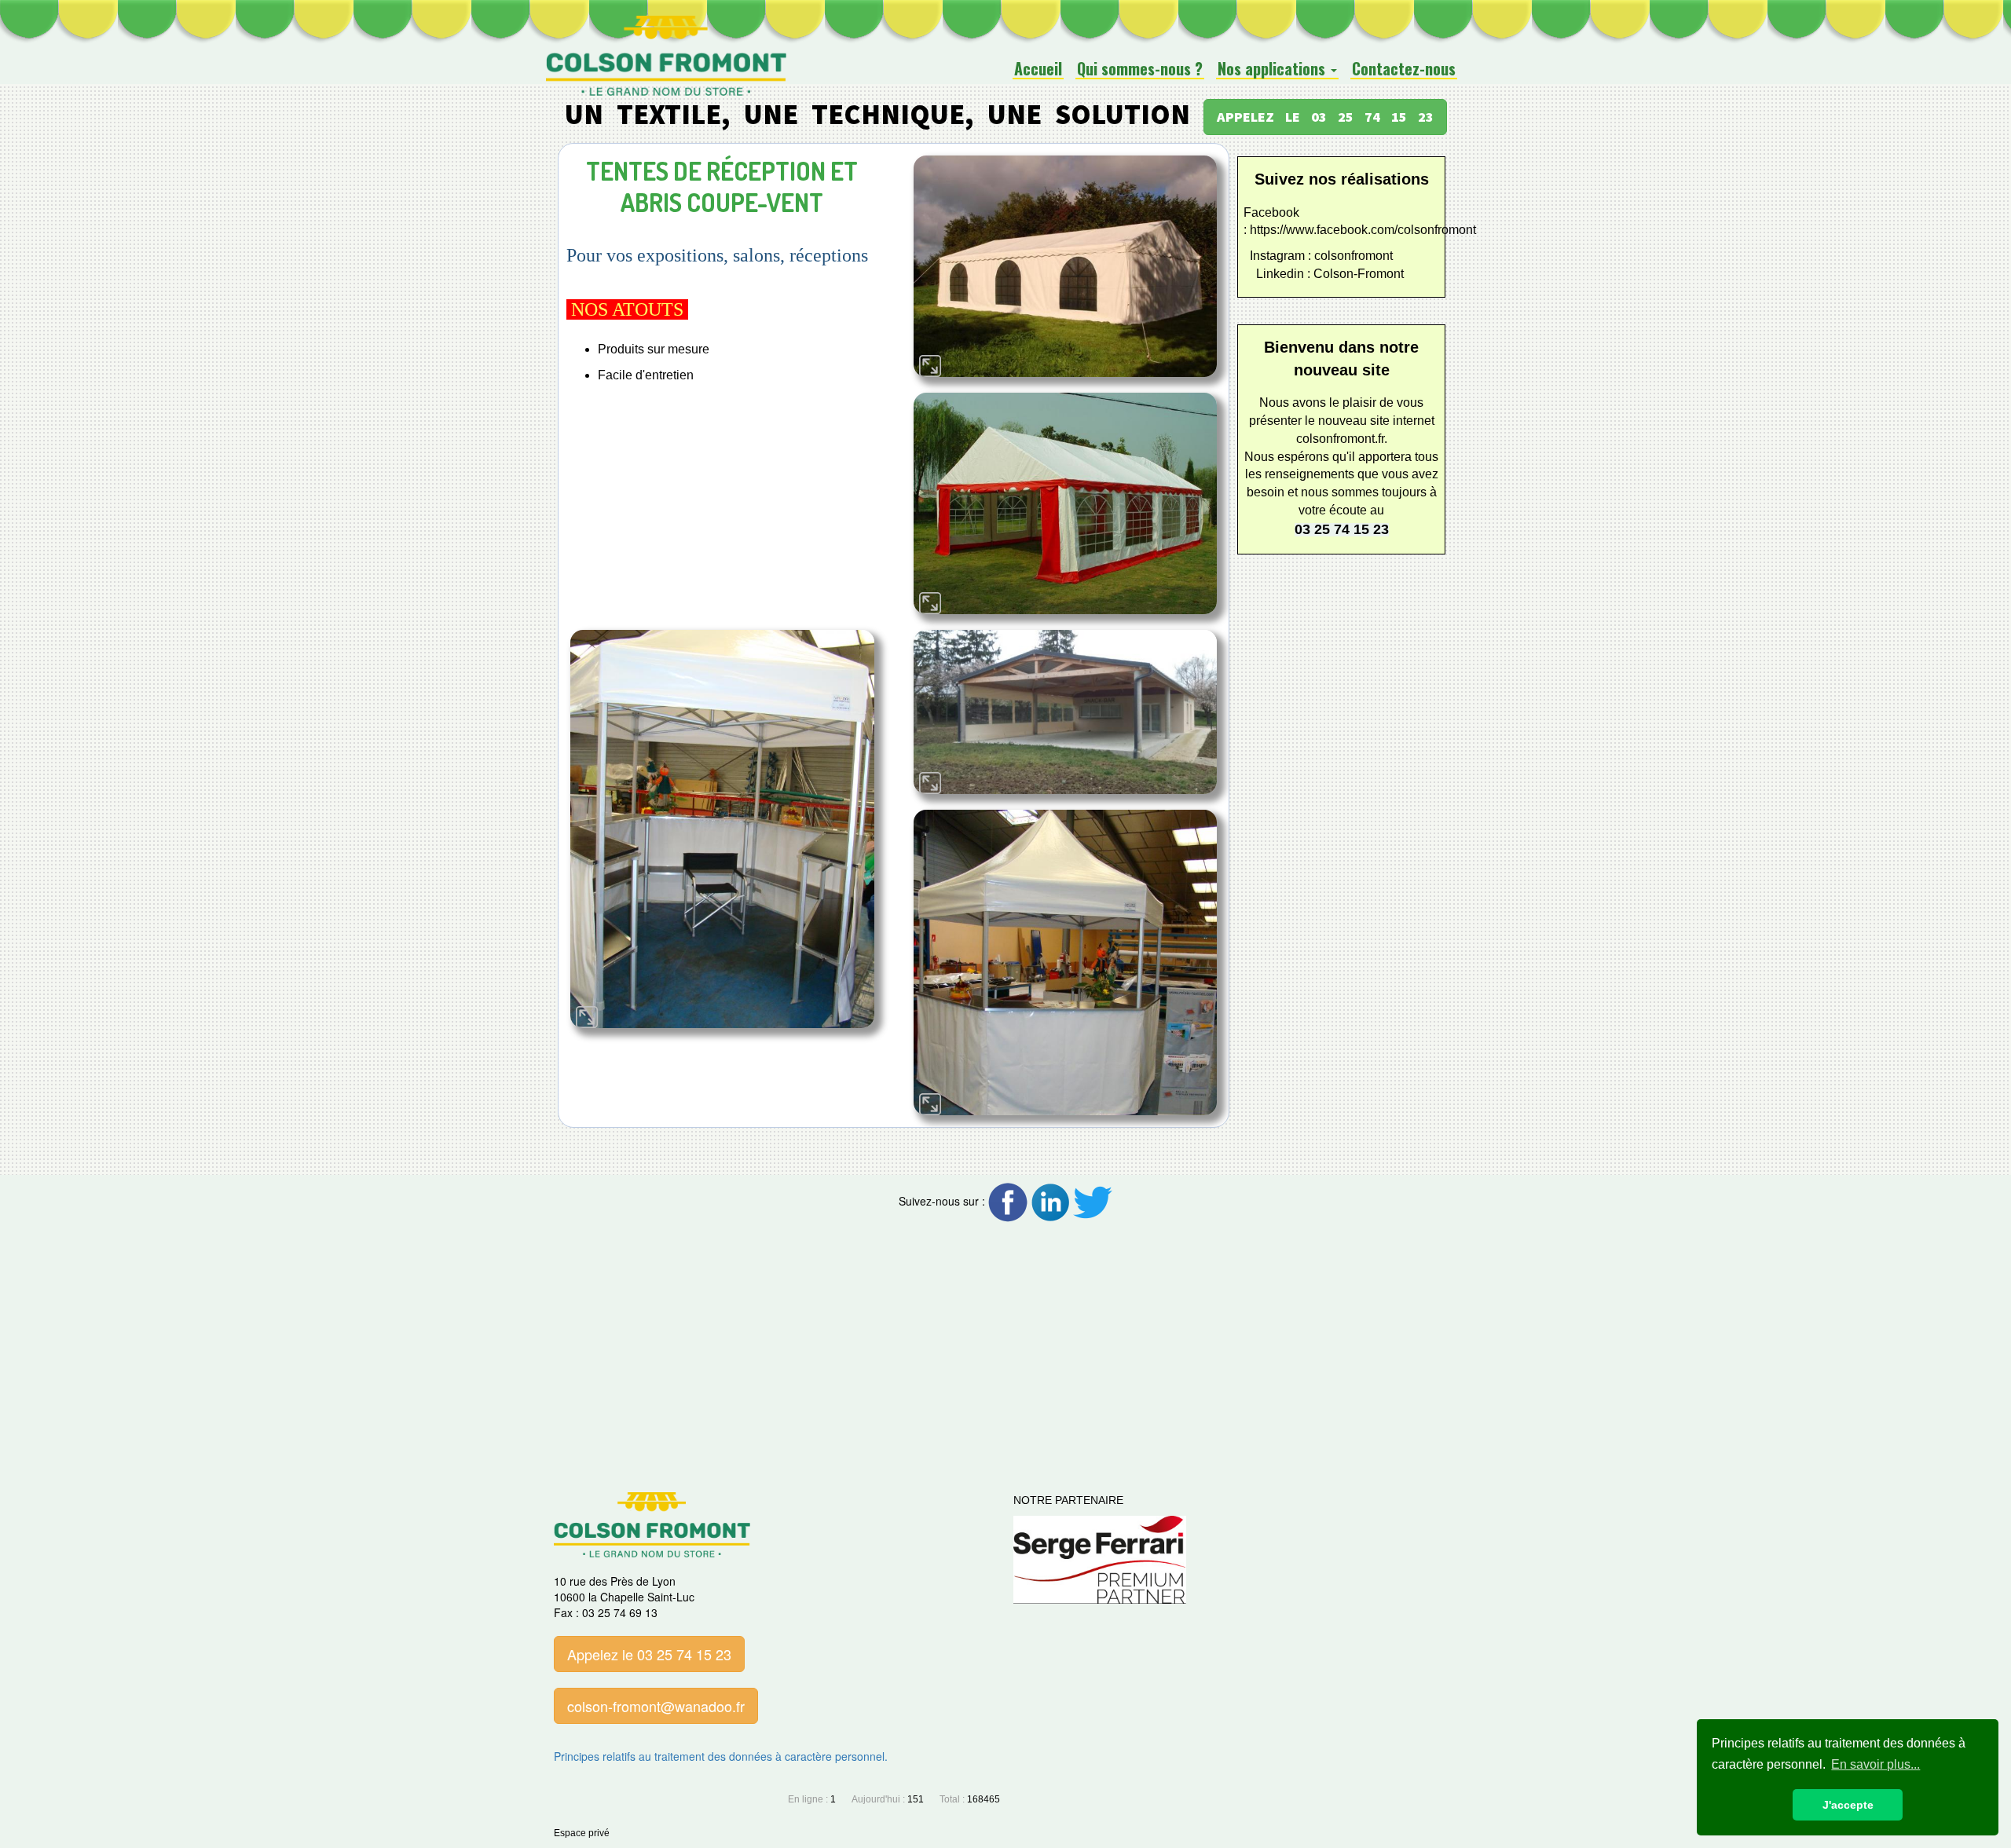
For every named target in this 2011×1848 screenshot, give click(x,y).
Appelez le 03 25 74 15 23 (649, 1654)
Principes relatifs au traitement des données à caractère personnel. (721, 1756)
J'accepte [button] (1848, 1805)
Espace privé (582, 1833)
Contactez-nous (1404, 69)
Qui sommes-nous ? (1140, 69)
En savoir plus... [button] (1875, 1764)
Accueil (1038, 69)
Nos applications (1273, 69)
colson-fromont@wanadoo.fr (656, 1706)
